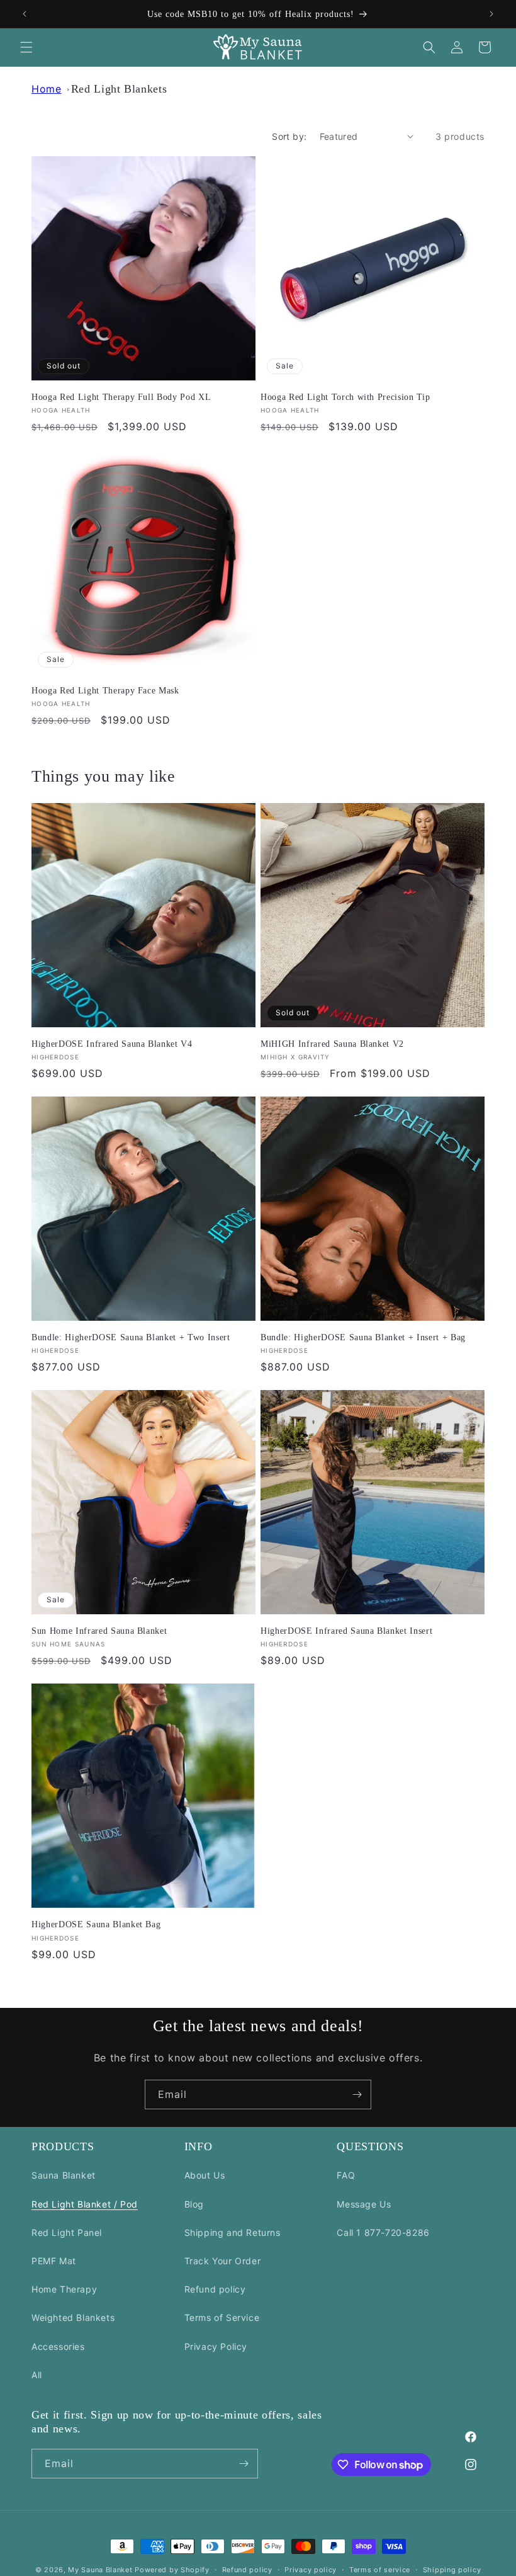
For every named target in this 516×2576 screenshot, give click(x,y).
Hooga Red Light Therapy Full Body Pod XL (121, 397)
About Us (205, 2175)
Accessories (58, 2346)
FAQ (346, 2175)
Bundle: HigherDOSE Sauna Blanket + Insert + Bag (363, 1337)
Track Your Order (223, 2261)
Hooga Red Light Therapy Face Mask (105, 690)
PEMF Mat (54, 2261)
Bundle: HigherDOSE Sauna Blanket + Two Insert (131, 1337)
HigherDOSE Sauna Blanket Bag (96, 1924)
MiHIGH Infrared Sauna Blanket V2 (332, 1044)
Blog (194, 2204)
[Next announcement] (491, 14)
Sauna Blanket (64, 2175)
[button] (26, 47)
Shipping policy (452, 2570)
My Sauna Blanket (100, 2570)
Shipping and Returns (233, 2232)
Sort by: (289, 136)
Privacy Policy (216, 2346)
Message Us (364, 2204)
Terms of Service (222, 2317)
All (37, 2375)
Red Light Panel (67, 2232)
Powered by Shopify (172, 2570)
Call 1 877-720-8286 (383, 2232)
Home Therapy (64, 2289)
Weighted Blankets (73, 2317)
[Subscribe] (357, 2094)
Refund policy (215, 2289)
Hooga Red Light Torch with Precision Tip (345, 397)
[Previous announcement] (25, 14)
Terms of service (380, 2570)
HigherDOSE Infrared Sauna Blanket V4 (112, 1044)
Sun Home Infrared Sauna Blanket (99, 1631)
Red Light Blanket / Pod (85, 2204)
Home (46, 89)
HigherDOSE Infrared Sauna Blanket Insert (346, 1631)
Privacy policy (311, 2570)
